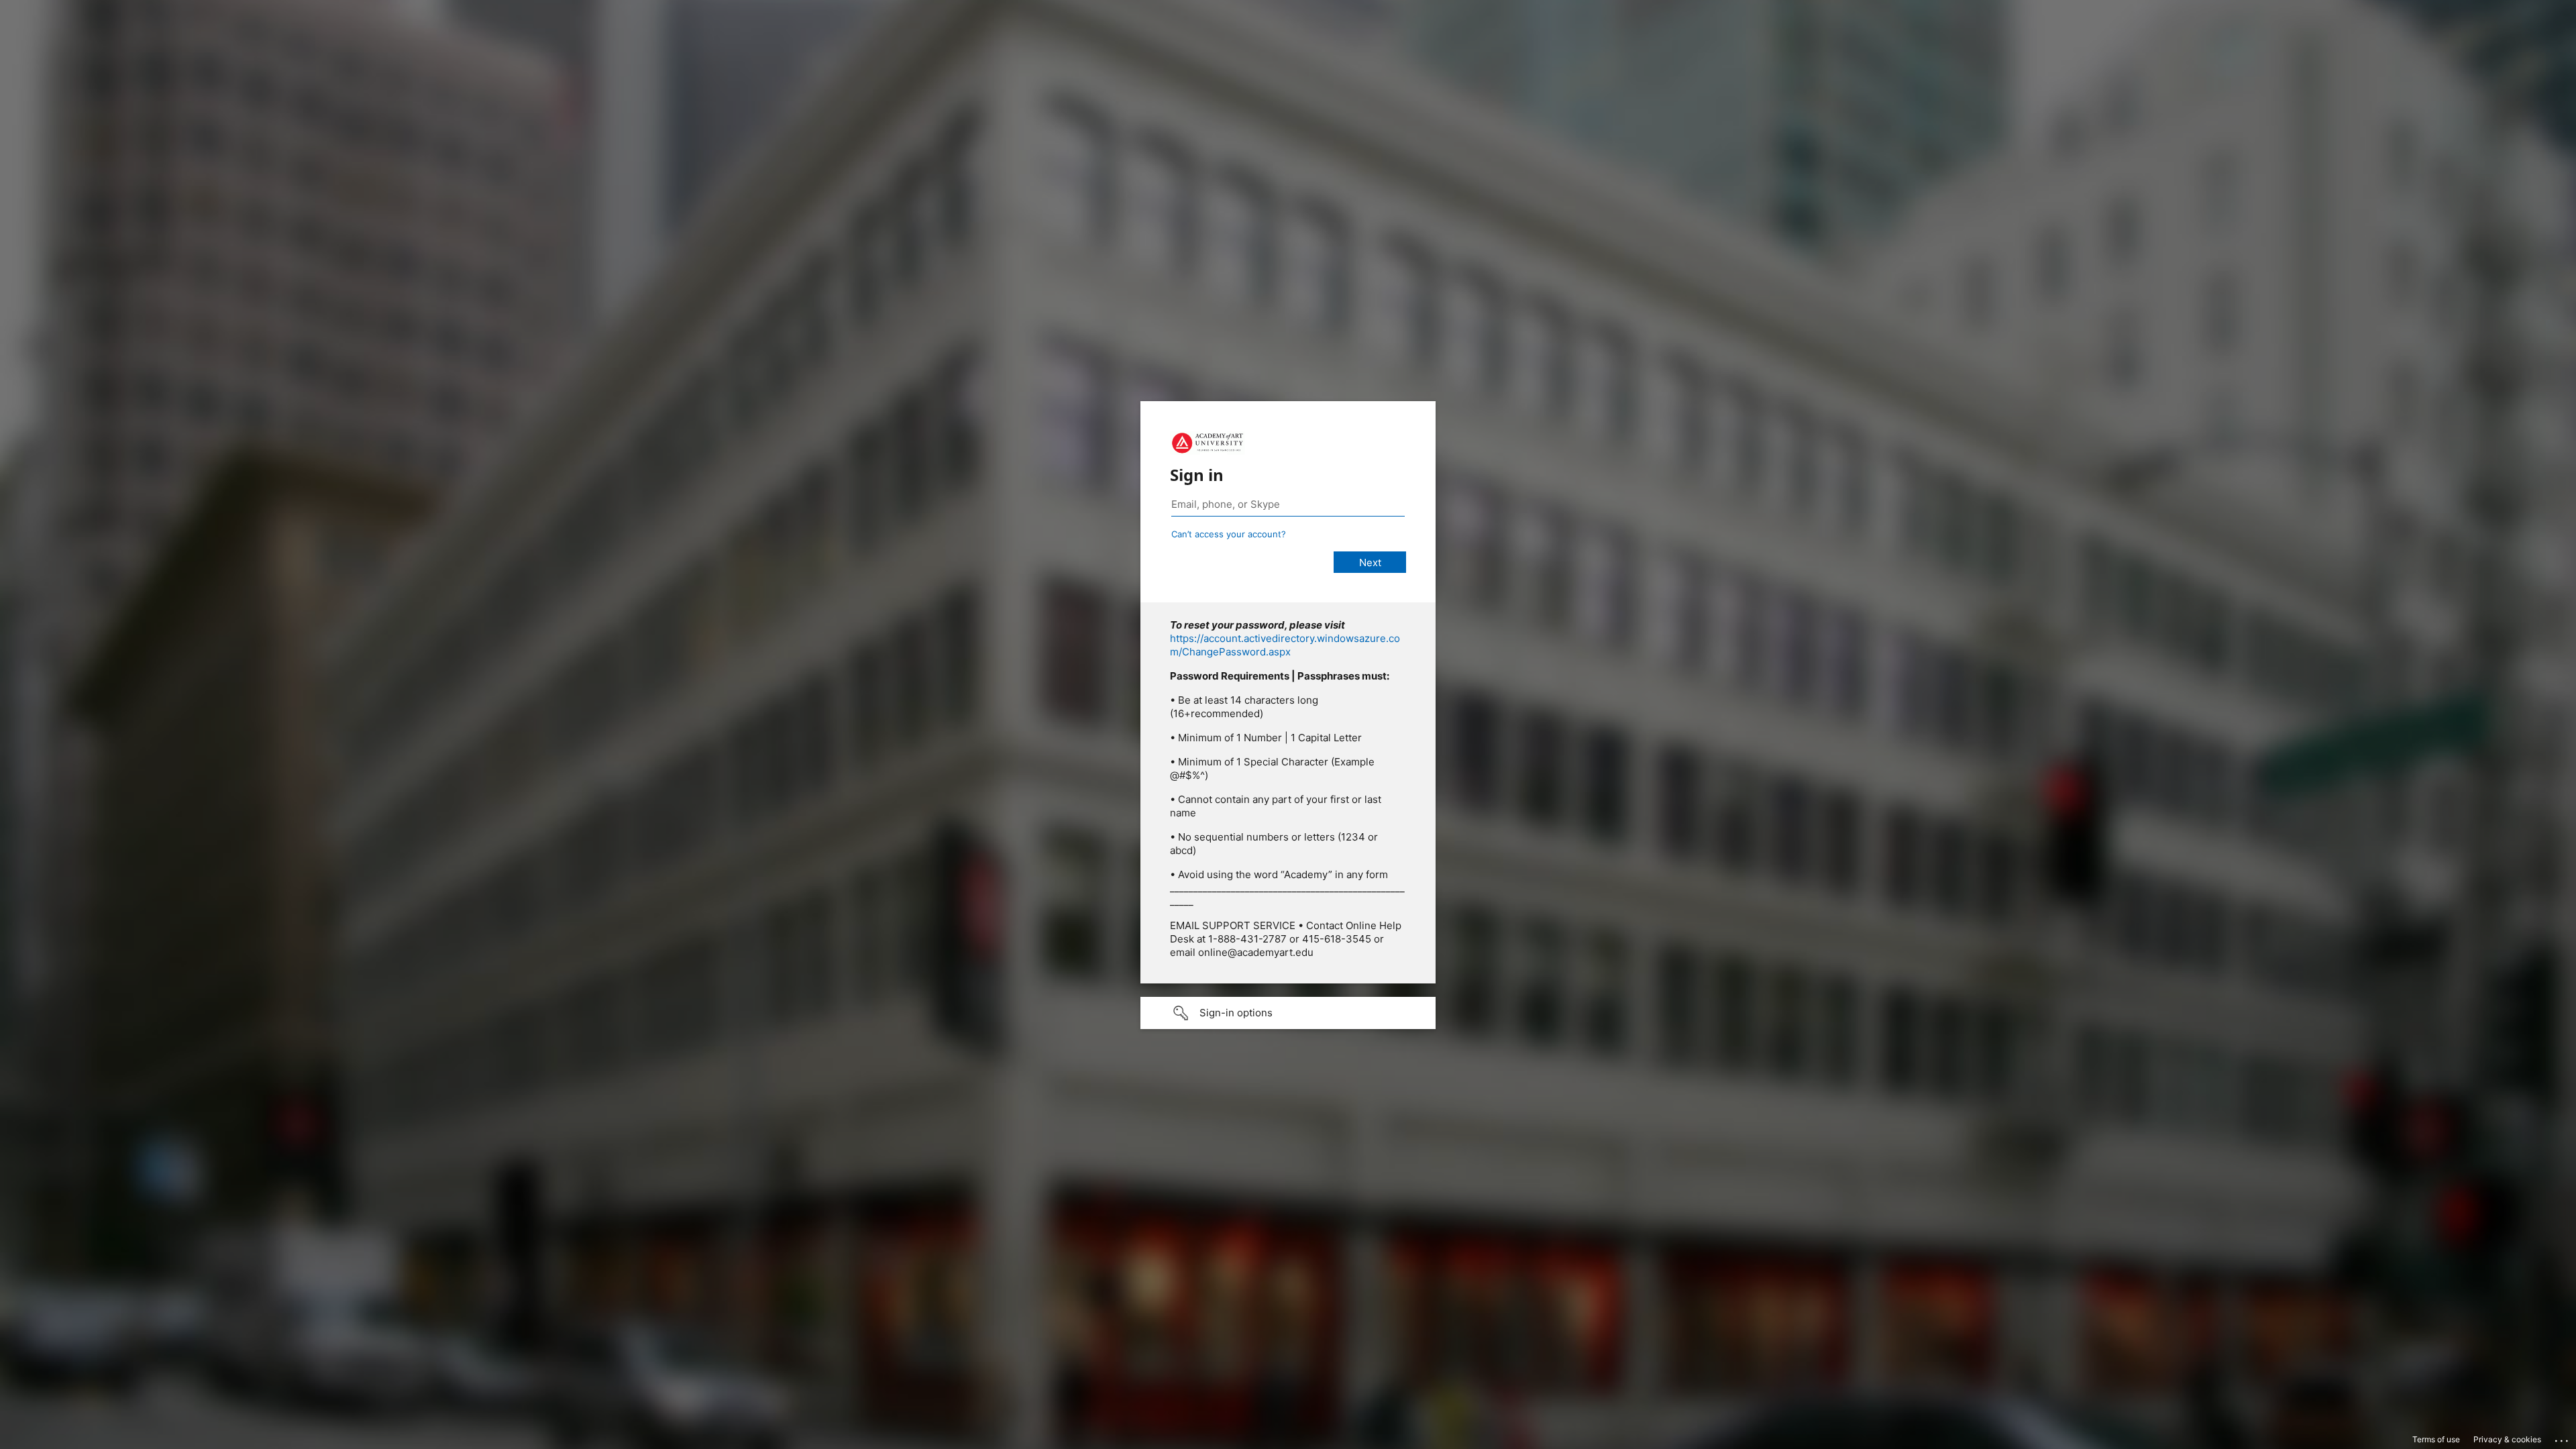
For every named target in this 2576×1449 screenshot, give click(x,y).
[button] (1288, 1013)
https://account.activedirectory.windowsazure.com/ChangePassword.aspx (1285, 645)
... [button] (2563, 1438)
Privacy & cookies (2507, 1439)
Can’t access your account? (1229, 534)
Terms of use (2436, 1439)
